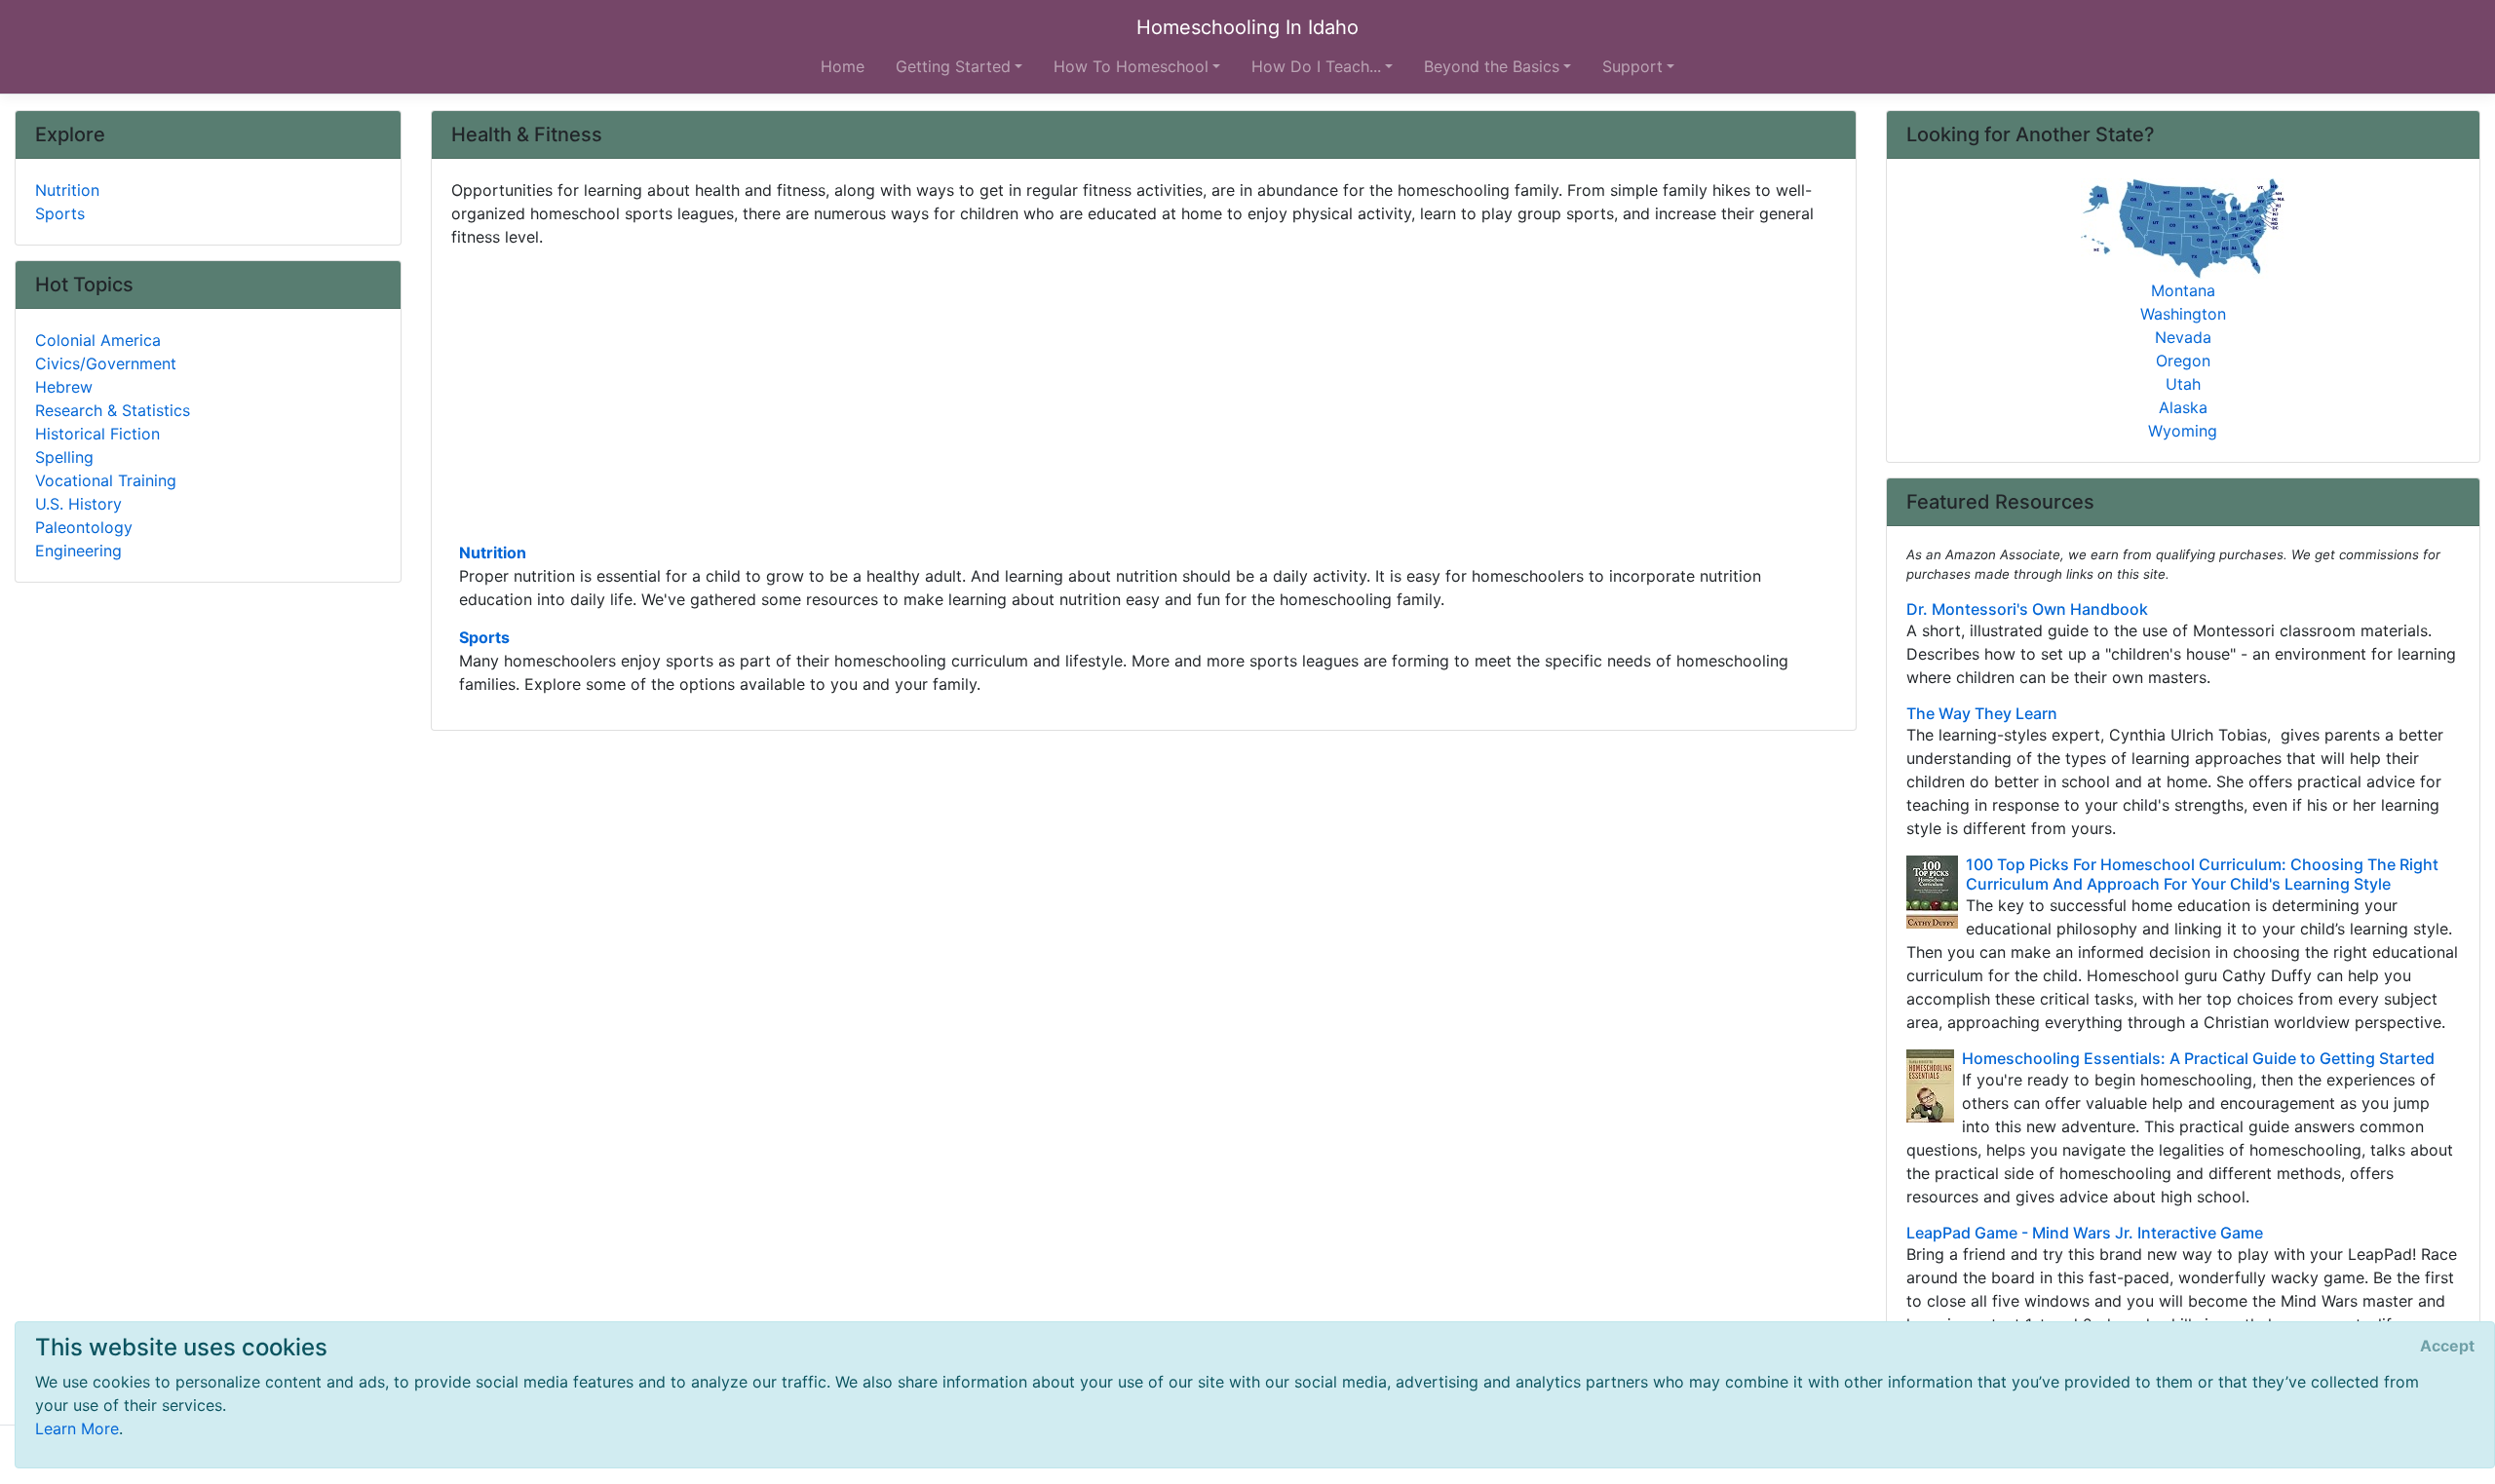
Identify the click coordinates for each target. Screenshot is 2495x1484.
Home (843, 66)
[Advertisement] (1036, 393)
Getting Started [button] (953, 66)
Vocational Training (106, 480)
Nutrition (493, 552)
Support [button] (1632, 66)
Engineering (78, 551)
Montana (2183, 290)
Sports (484, 637)
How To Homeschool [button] (1131, 66)
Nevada (2183, 337)
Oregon (2183, 361)
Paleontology (84, 527)
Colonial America (98, 340)
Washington (2183, 314)
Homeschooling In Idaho (1247, 27)
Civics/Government (106, 363)
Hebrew (64, 387)
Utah (2183, 384)
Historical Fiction (97, 434)
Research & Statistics (113, 410)
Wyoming (2183, 431)
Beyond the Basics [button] (1492, 66)
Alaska (2183, 407)
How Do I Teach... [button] (1316, 66)
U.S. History (78, 504)
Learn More (77, 1428)
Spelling (64, 457)
